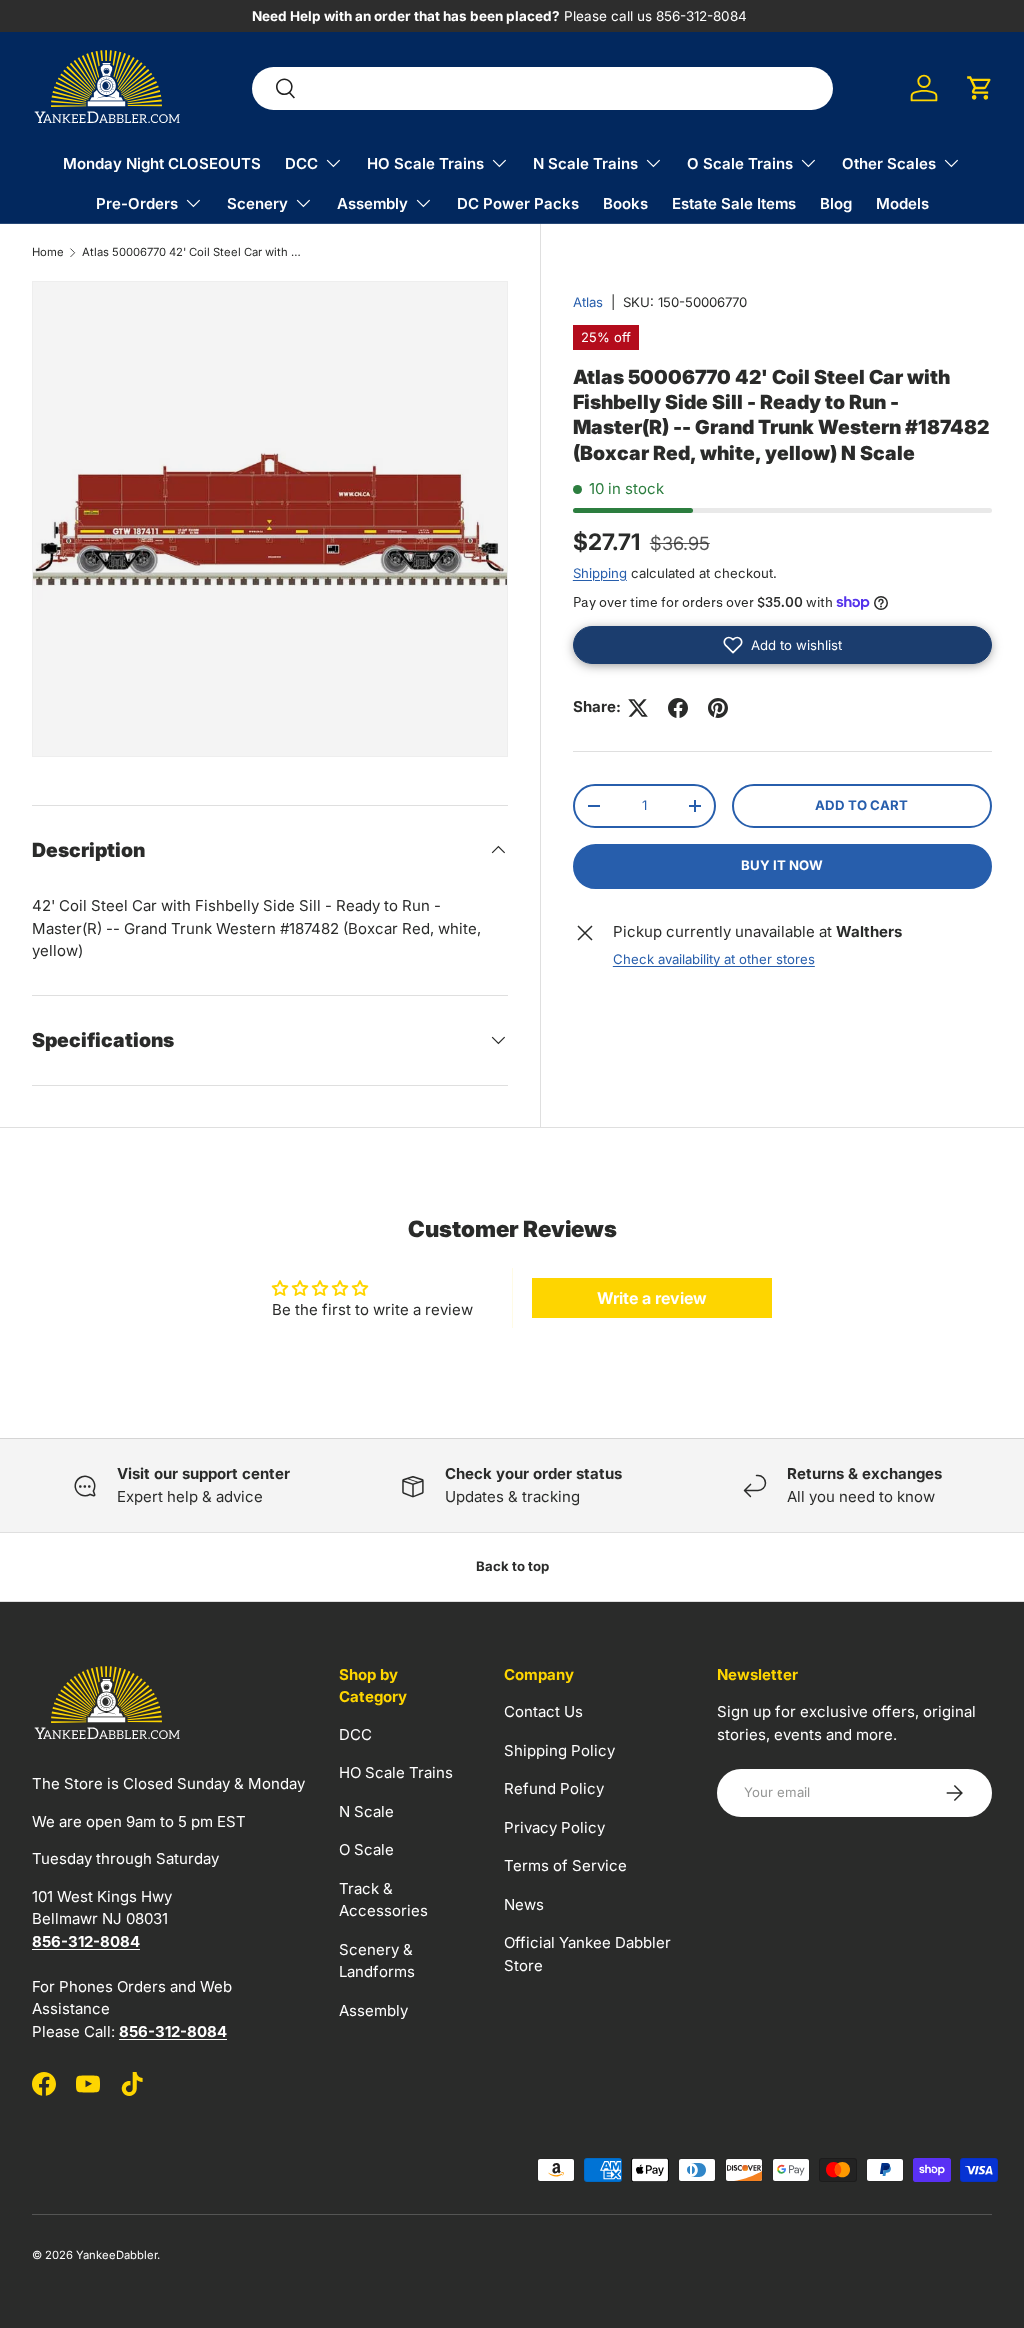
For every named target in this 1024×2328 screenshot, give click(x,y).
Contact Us (543, 1711)
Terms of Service (565, 1865)
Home (48, 252)
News (524, 1904)
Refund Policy (554, 1788)
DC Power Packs (518, 203)
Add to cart (861, 805)
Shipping (600, 573)
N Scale (366, 1811)
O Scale (366, 1849)
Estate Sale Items (734, 203)
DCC (355, 1734)
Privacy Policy (554, 1827)
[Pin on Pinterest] (718, 708)
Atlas (588, 302)
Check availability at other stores (714, 959)
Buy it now (782, 865)
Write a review (652, 1298)
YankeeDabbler (116, 2255)
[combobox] (542, 88)
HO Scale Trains (396, 1772)
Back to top (512, 1566)
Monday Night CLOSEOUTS (162, 163)
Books (625, 203)
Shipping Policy (559, 1750)
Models (902, 203)
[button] (980, 88)
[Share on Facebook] (678, 708)
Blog (836, 203)
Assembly (373, 2010)
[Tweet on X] (638, 708)
